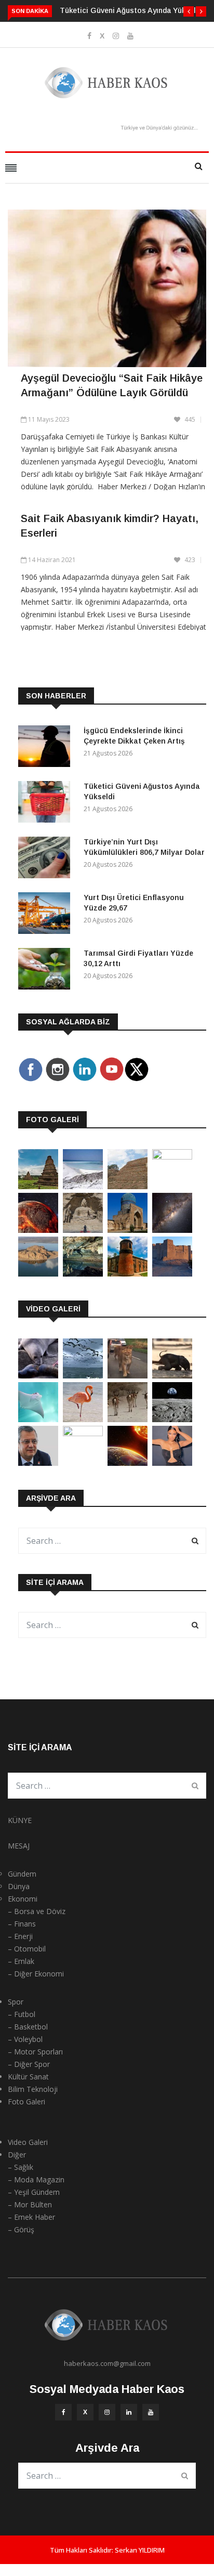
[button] (189, 11)
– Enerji (20, 1936)
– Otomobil (27, 1949)
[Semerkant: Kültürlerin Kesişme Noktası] (128, 1230)
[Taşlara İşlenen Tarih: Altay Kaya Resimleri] (172, 1157)
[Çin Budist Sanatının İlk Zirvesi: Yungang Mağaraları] (83, 1230)
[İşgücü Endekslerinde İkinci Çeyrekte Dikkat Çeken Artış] (47, 748)
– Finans (22, 1924)
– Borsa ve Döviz (37, 1911)
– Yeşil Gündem (34, 2192)
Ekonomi (23, 1899)
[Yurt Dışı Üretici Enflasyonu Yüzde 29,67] (47, 915)
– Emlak (21, 1961)
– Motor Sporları (35, 2052)
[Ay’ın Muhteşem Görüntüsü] (172, 1419)
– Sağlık (21, 2167)
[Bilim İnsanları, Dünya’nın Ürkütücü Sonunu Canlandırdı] (128, 1463)
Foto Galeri (26, 2102)
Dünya (19, 1886)
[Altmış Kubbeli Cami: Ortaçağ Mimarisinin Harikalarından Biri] (128, 1274)
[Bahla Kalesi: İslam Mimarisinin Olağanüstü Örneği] (172, 1274)
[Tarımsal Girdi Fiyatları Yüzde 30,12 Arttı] (47, 971)
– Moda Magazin (36, 2180)
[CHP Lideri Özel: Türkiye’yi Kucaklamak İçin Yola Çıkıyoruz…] (38, 1463)
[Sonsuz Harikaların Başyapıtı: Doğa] (83, 1376)
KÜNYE (20, 1820)
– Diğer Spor (29, 2064)
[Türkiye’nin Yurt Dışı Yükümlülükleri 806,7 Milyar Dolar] (47, 859)
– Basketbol (28, 2027)
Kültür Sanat (28, 2077)
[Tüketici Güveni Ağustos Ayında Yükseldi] (47, 804)
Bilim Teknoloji (33, 2089)
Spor (16, 2002)
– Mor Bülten (30, 2204)
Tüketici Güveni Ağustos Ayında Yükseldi (131, 10)
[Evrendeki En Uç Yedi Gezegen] (38, 1230)
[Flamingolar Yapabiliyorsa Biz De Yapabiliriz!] (83, 1419)
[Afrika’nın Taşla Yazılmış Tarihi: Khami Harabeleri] (128, 1186)
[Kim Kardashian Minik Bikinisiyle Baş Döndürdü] (172, 1463)
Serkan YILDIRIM (140, 2550)
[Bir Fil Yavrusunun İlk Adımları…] (172, 1376)
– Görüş (21, 2229)
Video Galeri (28, 2142)
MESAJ (19, 1846)
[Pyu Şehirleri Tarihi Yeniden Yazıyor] (38, 1186)
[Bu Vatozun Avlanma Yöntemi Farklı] (38, 1419)
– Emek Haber (31, 2217)
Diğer (17, 2155)
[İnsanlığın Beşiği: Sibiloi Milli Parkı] (38, 1274)
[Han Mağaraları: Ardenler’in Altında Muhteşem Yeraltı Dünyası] (83, 1274)
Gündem (22, 1874)
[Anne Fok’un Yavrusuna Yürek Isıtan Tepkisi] (38, 1376)
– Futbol (22, 2014)
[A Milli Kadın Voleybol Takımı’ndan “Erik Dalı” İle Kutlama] (83, 1433)
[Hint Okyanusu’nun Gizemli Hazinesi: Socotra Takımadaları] (83, 1186)
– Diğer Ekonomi (36, 1974)
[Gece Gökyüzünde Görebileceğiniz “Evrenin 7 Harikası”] (172, 1230)
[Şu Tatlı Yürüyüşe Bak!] (128, 1419)
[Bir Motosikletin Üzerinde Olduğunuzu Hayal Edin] (128, 1376)
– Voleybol (25, 2039)
